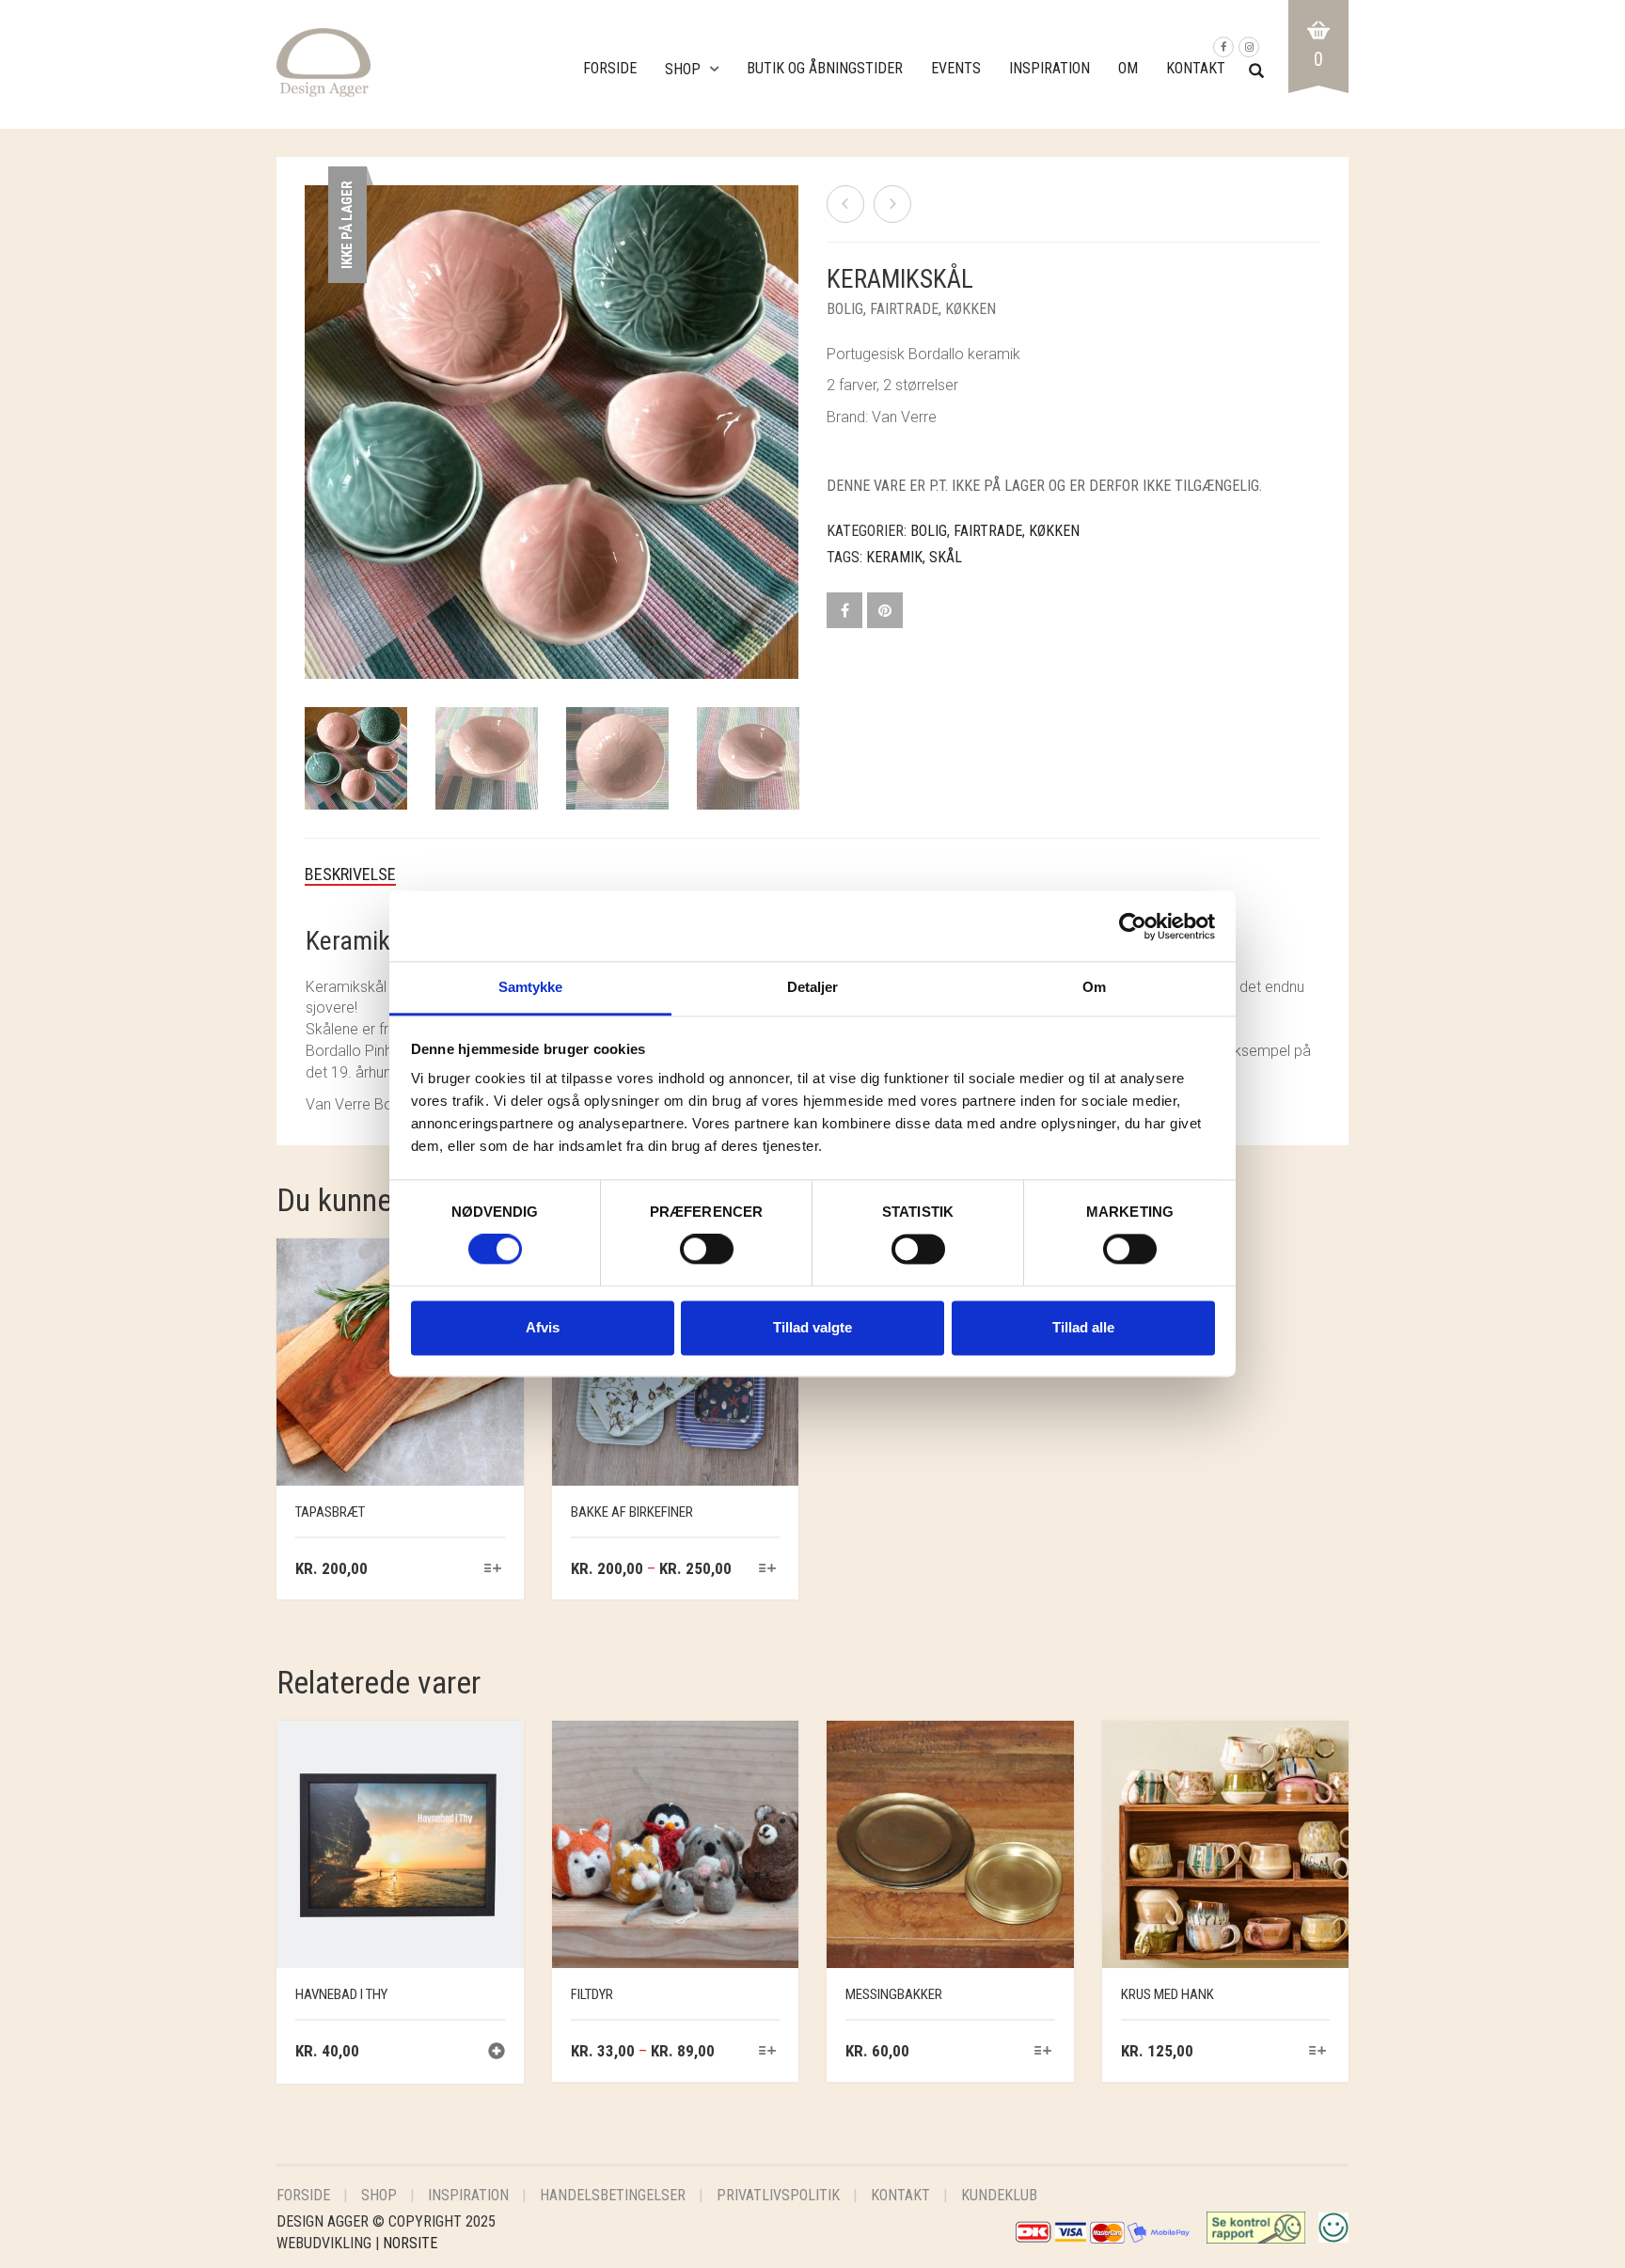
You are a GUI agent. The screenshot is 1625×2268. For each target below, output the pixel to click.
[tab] (364, 874)
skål (946, 557)
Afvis (543, 1327)
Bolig (845, 309)
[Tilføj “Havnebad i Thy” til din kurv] (497, 2053)
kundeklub (999, 2195)
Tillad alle (1083, 1327)
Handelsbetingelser (613, 2195)
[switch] (707, 1254)
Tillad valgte (812, 1327)
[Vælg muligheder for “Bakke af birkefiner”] (768, 1570)
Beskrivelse (350, 874)
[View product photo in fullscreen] (765, 647)
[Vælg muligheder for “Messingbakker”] (1042, 2052)
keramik (894, 557)
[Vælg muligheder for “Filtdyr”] (768, 2052)
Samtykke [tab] (531, 987)
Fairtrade (904, 309)
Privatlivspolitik (778, 2195)
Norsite (410, 2243)
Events (956, 68)
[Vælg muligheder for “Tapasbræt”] (492, 1570)
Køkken (970, 309)
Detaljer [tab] (813, 987)
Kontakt (1196, 68)
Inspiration (1049, 68)
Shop (683, 69)
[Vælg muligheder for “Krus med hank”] (1318, 2052)
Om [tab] (1094, 987)
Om (1128, 68)
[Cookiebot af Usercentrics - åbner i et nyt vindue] (1133, 926)
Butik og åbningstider (825, 68)
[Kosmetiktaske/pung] (845, 204)
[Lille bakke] (892, 204)
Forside (610, 68)
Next (788, 410)
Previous (315, 410)
